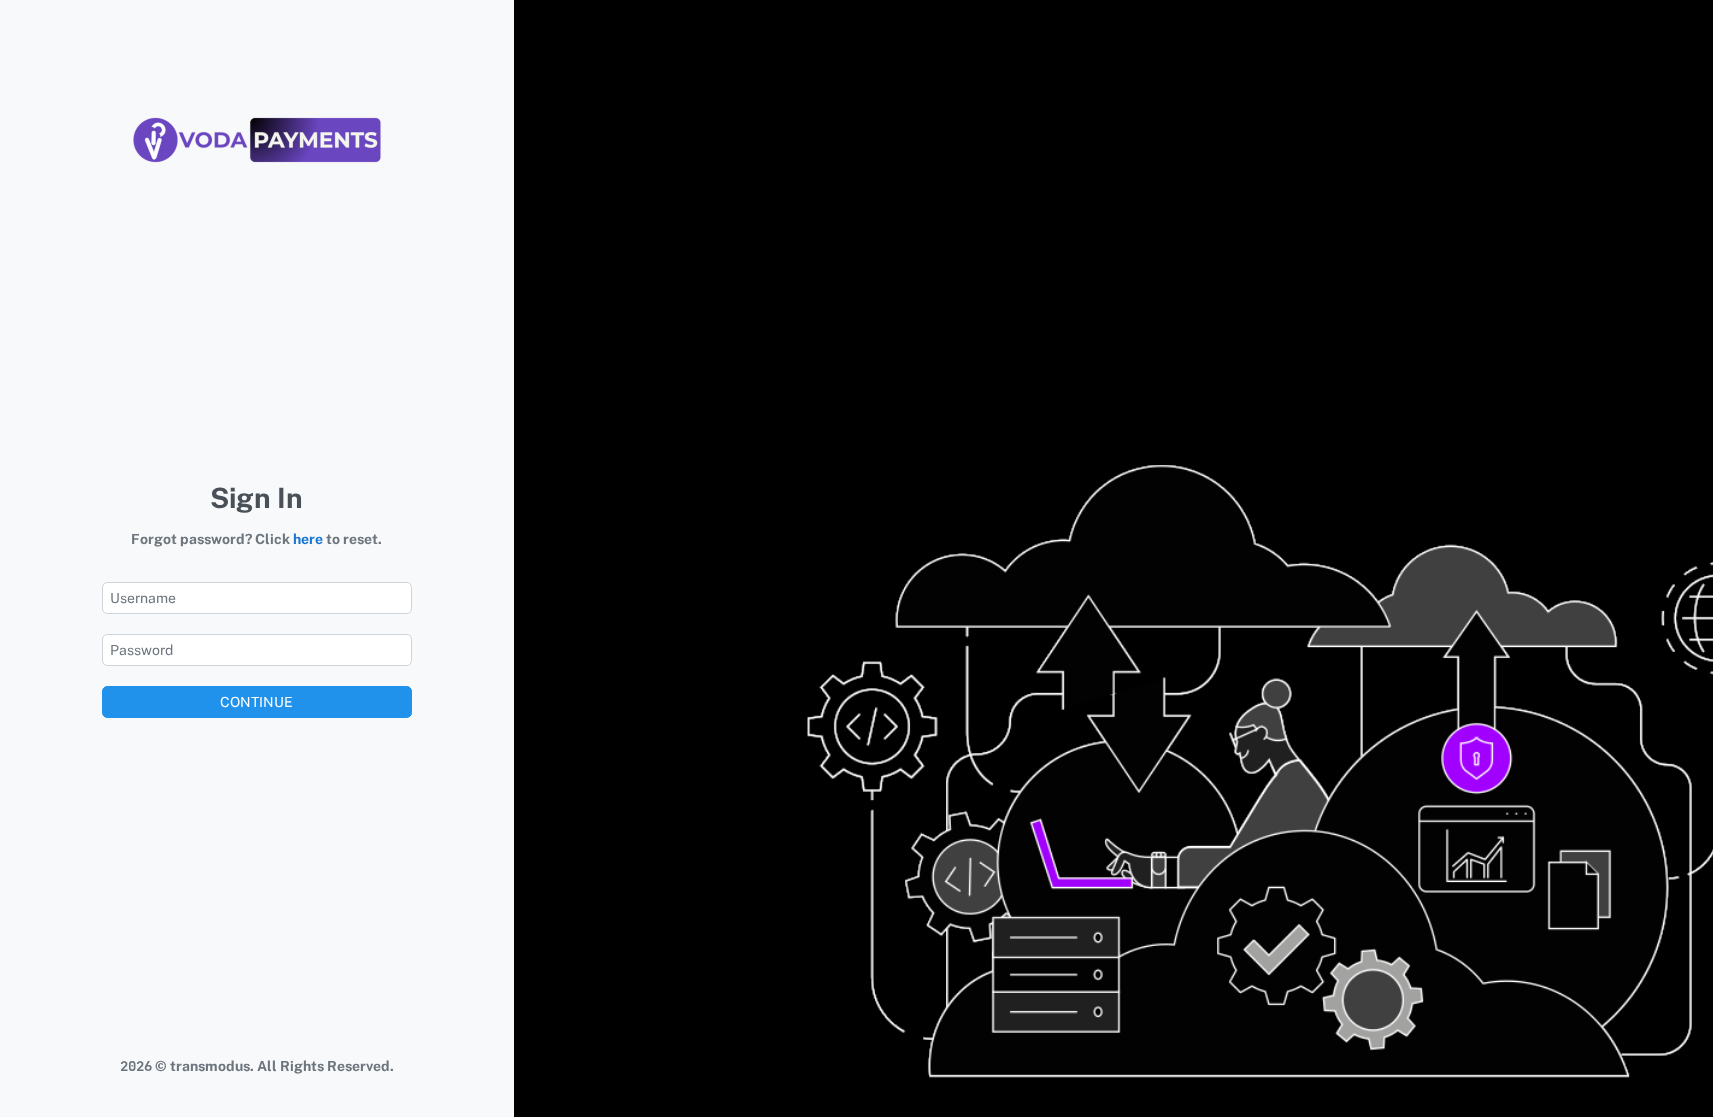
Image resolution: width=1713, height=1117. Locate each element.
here (308, 539)
